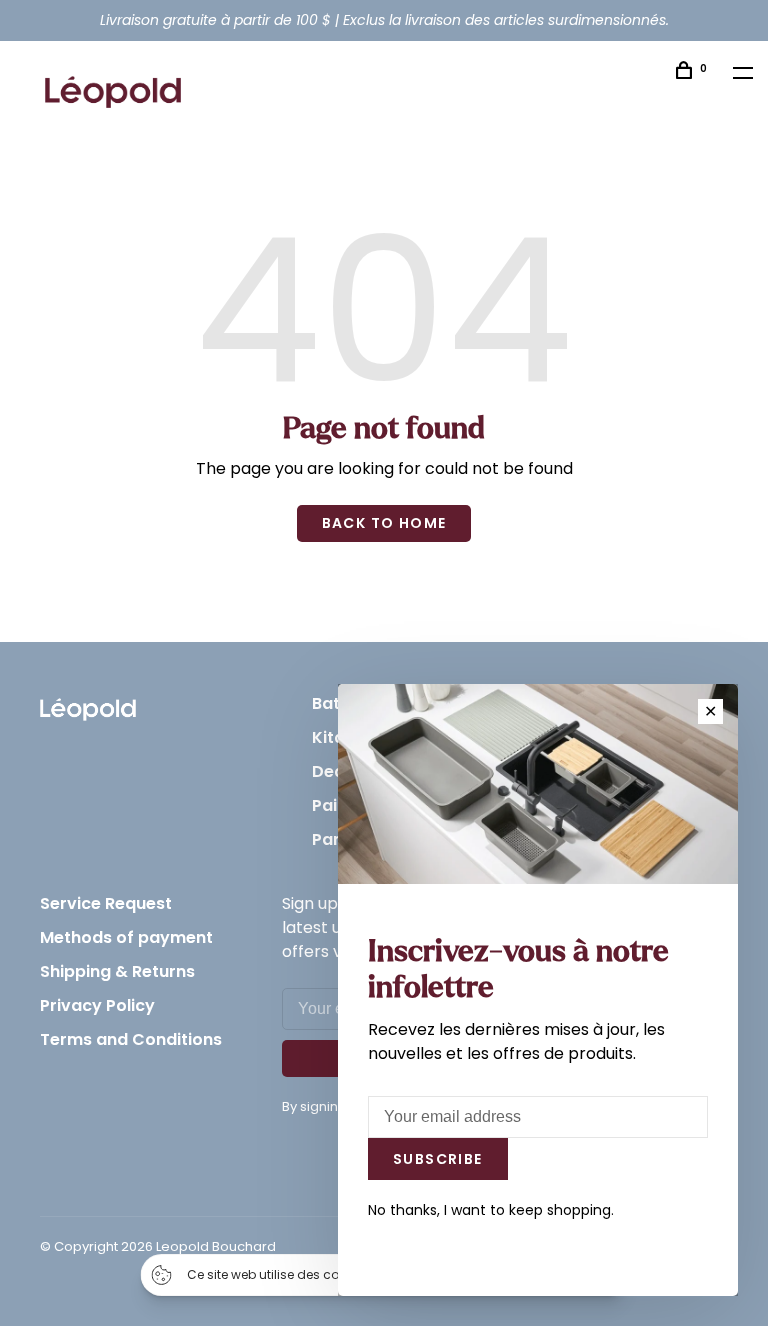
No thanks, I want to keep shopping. (491, 1210)
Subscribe (438, 1159)
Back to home (384, 523)
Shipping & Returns (117, 971)
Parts (334, 839)
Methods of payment (126, 937)
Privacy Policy (97, 1005)
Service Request (106, 903)
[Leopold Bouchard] (88, 705)
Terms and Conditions (131, 1039)
